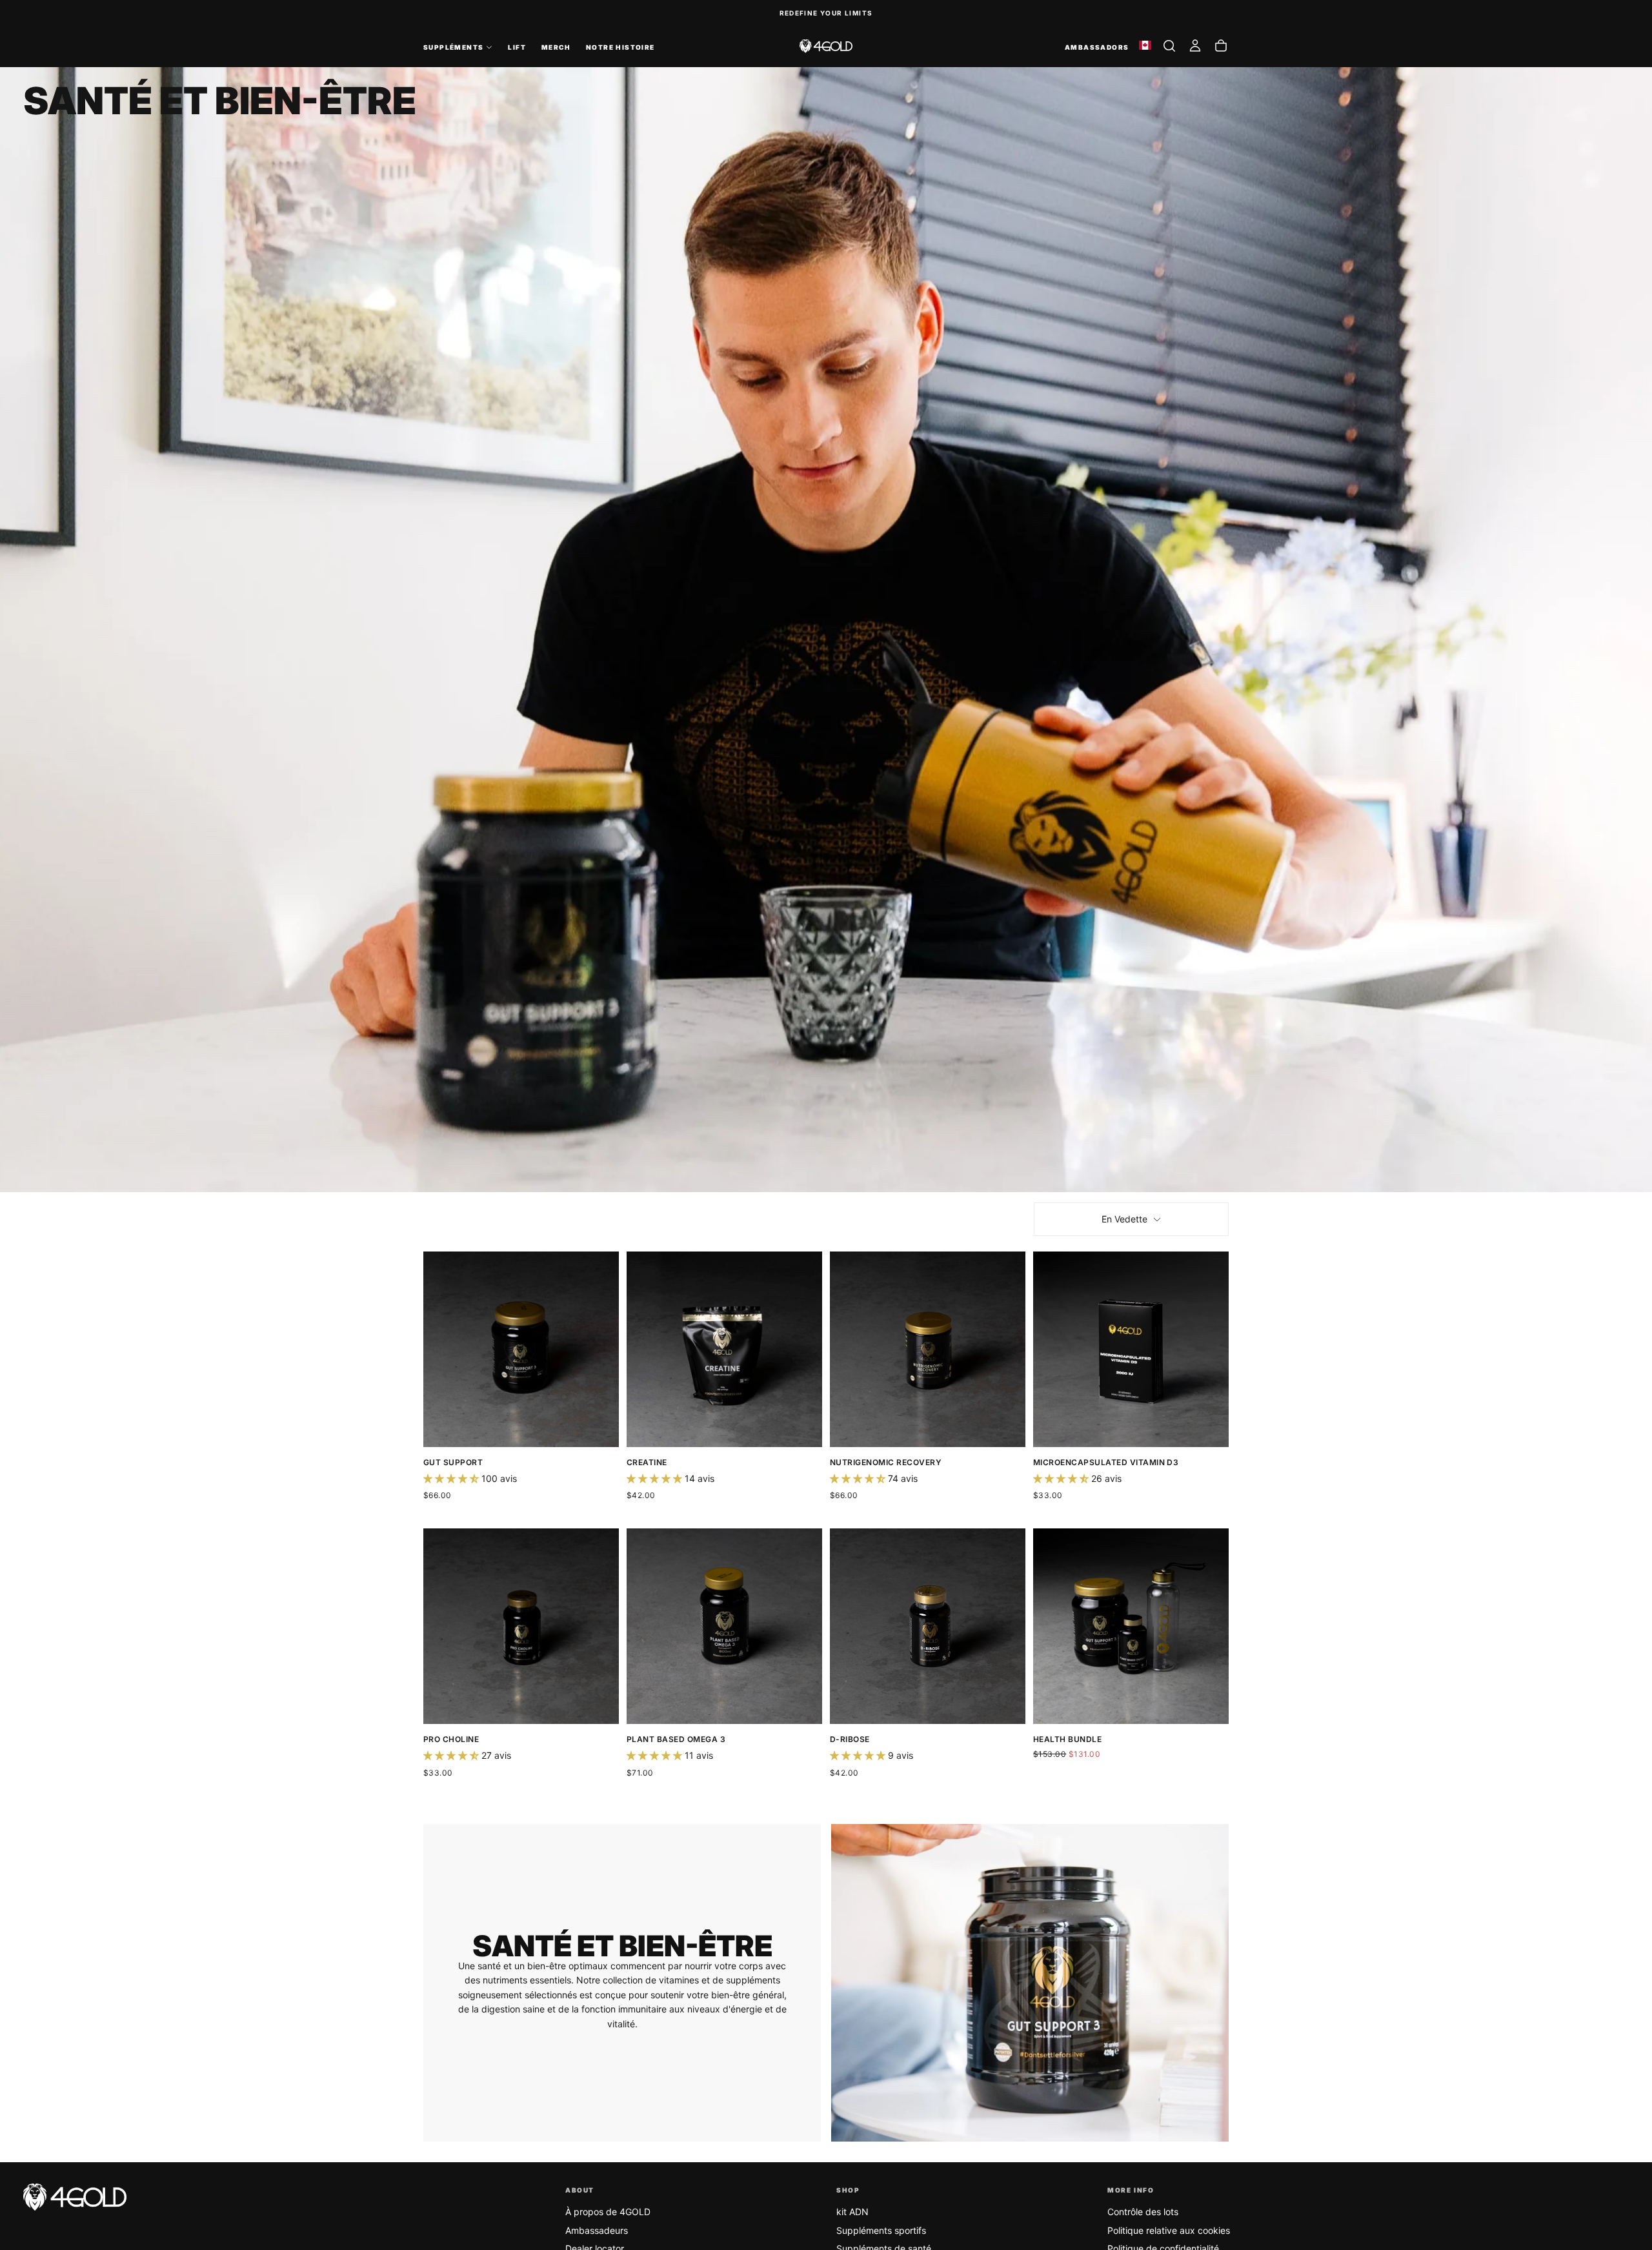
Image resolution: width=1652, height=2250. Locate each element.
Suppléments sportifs (881, 2230)
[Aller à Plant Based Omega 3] (724, 1626)
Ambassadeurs (597, 2230)
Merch (556, 47)
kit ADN (852, 2212)
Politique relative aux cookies (1169, 2230)
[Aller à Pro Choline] (521, 1626)
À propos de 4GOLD (608, 2212)
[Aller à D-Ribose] (928, 1626)
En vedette (1124, 1219)
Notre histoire (620, 47)
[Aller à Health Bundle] (1131, 1626)
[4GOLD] (75, 2197)
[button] (1169, 46)
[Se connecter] (1195, 46)
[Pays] (1145, 46)
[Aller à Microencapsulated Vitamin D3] (1131, 1349)
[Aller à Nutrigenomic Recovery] (928, 1349)
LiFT (517, 47)
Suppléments (453, 47)
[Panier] (1221, 46)
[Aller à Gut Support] (521, 1349)
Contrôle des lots (1143, 2212)
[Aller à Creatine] (724, 1349)
